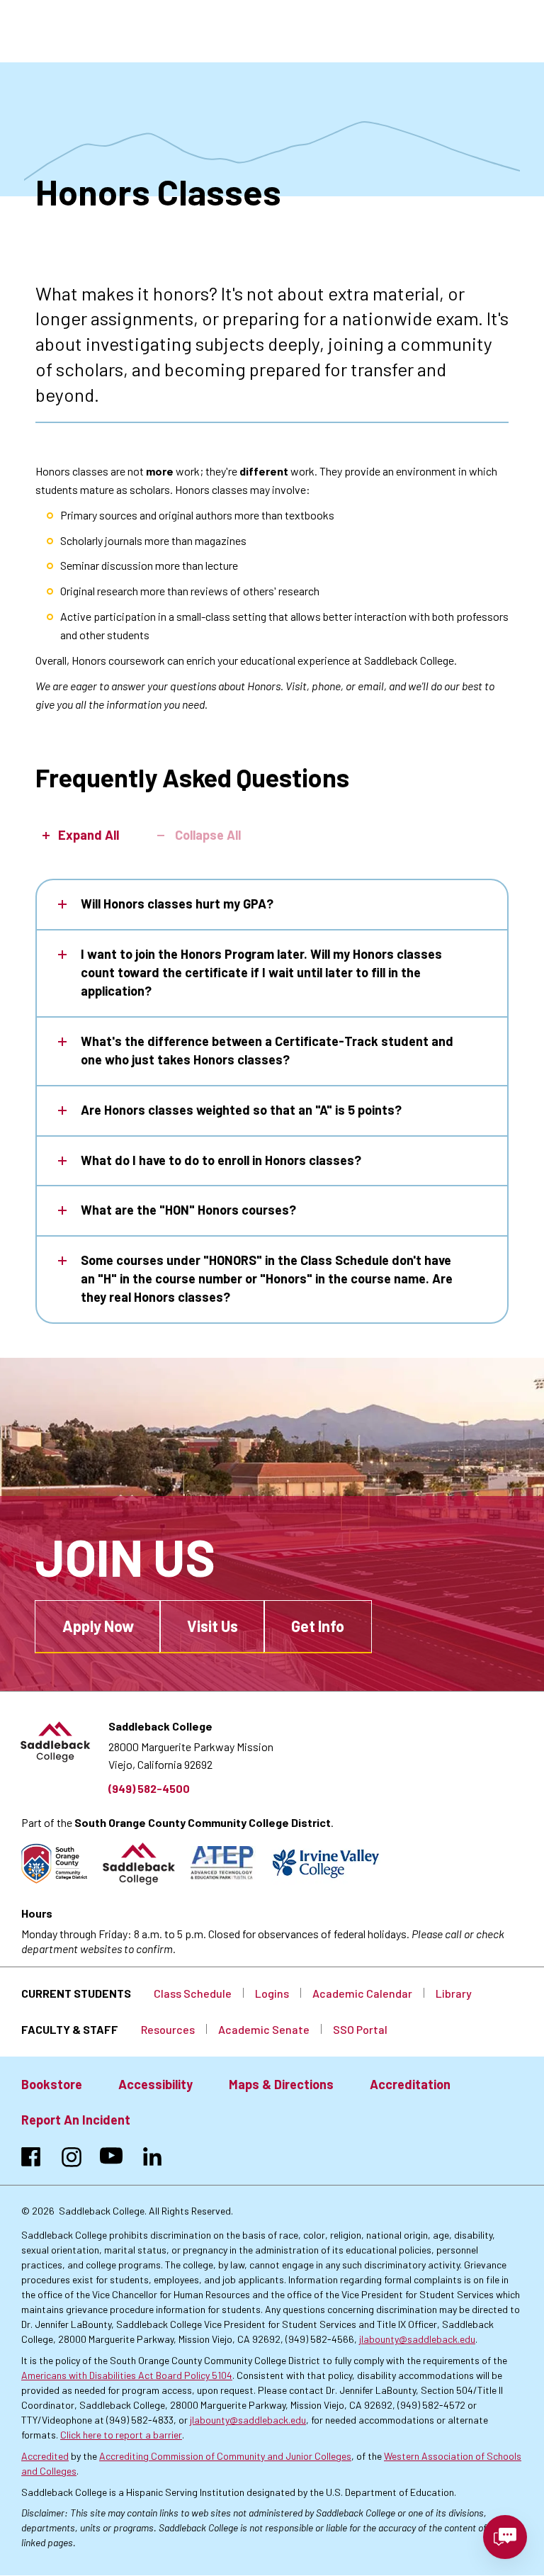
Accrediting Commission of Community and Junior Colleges (225, 2456)
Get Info (318, 1626)
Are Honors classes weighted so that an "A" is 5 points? (241, 1110)
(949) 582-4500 (149, 1788)
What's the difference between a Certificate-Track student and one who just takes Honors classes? (267, 1050)
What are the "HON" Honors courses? (188, 1210)
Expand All (89, 835)
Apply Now (98, 1626)
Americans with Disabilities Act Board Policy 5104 (127, 2375)
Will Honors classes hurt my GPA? (177, 904)
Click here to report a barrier (121, 2435)
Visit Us (212, 1626)
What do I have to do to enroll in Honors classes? (221, 1160)
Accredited (45, 2456)
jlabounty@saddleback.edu (417, 2339)
